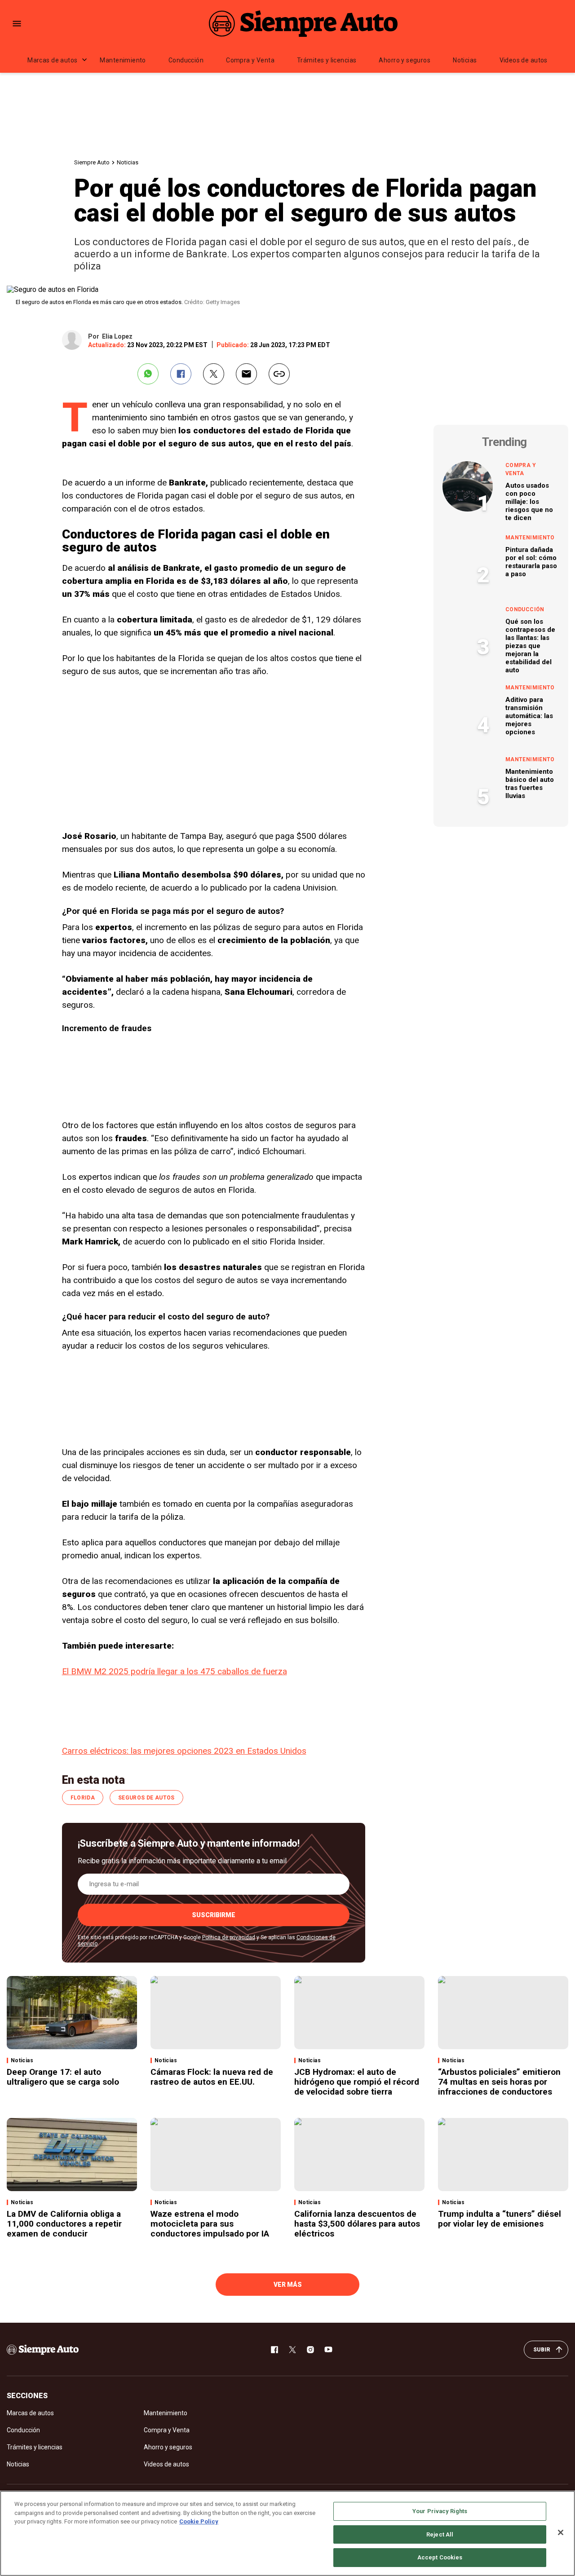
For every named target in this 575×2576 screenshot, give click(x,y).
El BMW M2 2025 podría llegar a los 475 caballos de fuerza (175, 1671)
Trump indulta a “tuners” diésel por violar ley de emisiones (500, 2219)
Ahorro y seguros (405, 60)
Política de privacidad (229, 1937)
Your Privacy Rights (440, 2511)
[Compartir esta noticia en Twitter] (214, 374)
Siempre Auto (92, 162)
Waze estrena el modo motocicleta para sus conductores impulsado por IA (210, 2224)
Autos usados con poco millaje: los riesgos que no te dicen (529, 502)
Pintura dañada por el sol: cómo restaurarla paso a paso (531, 562)
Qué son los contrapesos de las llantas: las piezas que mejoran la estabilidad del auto (530, 646)
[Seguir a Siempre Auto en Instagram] (310, 2350)
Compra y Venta (250, 60)
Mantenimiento (123, 60)
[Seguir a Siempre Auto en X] (292, 2350)
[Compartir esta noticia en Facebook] (181, 374)
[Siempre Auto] (303, 23)
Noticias (465, 60)
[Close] (561, 2532)
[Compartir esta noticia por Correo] (246, 374)
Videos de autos (524, 60)
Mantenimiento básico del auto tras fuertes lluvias (530, 784)
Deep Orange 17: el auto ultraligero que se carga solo (63, 2077)
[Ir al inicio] (43, 2350)
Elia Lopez (117, 336)
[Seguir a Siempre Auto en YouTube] (328, 2350)
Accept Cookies (440, 2557)
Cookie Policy (199, 2521)
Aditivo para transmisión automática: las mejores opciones (529, 716)
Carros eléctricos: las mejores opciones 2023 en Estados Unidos (184, 1751)
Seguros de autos (146, 1798)
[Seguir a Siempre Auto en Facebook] (274, 2350)
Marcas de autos (52, 60)
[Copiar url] (279, 374)
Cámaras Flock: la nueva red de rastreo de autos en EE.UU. (212, 2077)
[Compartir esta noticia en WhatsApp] (148, 374)
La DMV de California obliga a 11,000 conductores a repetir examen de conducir (64, 2224)
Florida (83, 1798)
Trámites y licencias (327, 60)
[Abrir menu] (17, 24)
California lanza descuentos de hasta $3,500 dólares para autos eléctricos (357, 2224)
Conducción (186, 60)
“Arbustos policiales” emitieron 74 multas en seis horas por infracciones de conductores (499, 2082)
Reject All (440, 2534)
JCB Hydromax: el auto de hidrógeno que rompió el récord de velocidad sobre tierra (357, 2082)
